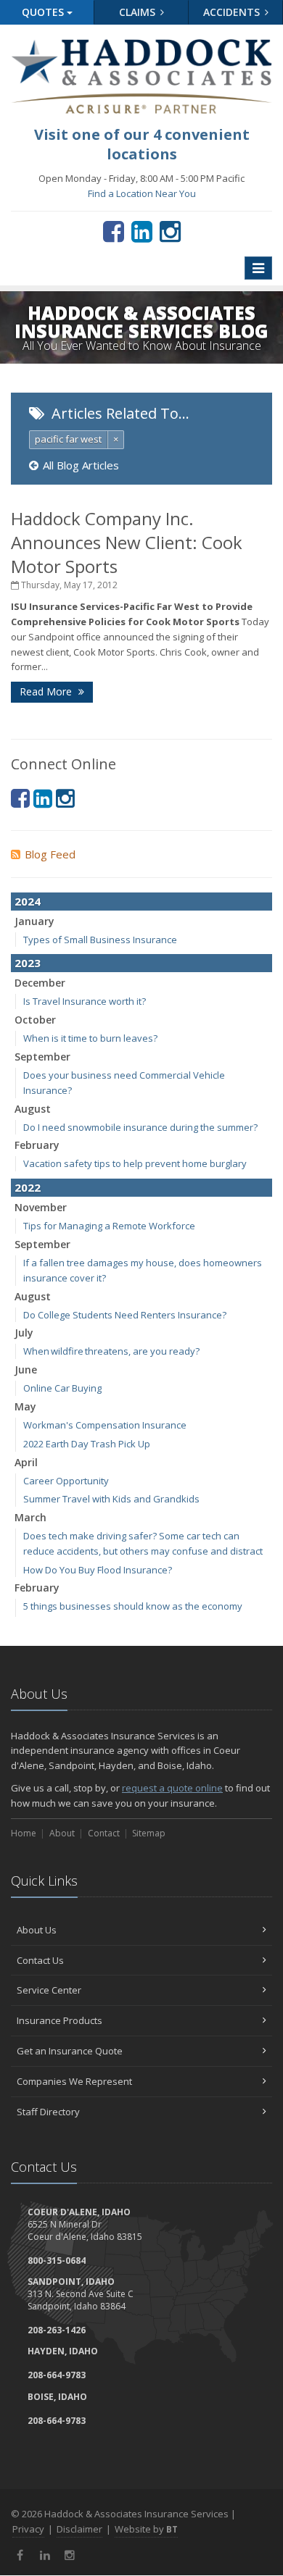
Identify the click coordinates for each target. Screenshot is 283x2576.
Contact (104, 1833)
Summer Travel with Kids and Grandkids (111, 1499)
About (62, 1833)
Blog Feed (50, 854)
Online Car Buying (62, 1388)
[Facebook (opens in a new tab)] (114, 231)
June (26, 1369)
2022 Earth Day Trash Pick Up (87, 1444)
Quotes (44, 12)
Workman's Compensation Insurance (105, 1425)
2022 (28, 1187)
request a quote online (172, 1788)
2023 (28, 963)
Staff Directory (48, 2112)
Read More (47, 691)
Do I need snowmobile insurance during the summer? (140, 1127)
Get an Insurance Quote (70, 2051)
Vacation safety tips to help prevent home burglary (135, 1163)
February (37, 1145)
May (25, 1406)
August (33, 1109)
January (34, 921)
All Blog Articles (81, 465)
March (30, 1517)
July (24, 1333)
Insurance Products (60, 2020)
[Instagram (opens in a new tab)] (170, 231)
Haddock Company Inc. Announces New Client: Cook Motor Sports (127, 542)
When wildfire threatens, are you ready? (111, 1351)
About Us (37, 1930)
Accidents (233, 12)
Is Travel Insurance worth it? (85, 1001)
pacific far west (68, 439)
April (26, 1462)
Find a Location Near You (142, 193)
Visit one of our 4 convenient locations (142, 144)
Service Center (49, 1990)
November (41, 1207)
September (42, 1057)
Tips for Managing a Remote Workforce (109, 1226)
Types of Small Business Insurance (100, 940)
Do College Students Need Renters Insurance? (125, 1315)
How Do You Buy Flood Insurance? (98, 1570)
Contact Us (40, 1960)
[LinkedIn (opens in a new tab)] (142, 231)
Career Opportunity (66, 1481)
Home (24, 1833)
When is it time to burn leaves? (90, 1038)
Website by (146, 2529)
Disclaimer (79, 2529)
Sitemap (149, 1833)
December (40, 983)
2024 (28, 901)
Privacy (28, 2529)
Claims (139, 12)
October (35, 1020)
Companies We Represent (74, 2081)
